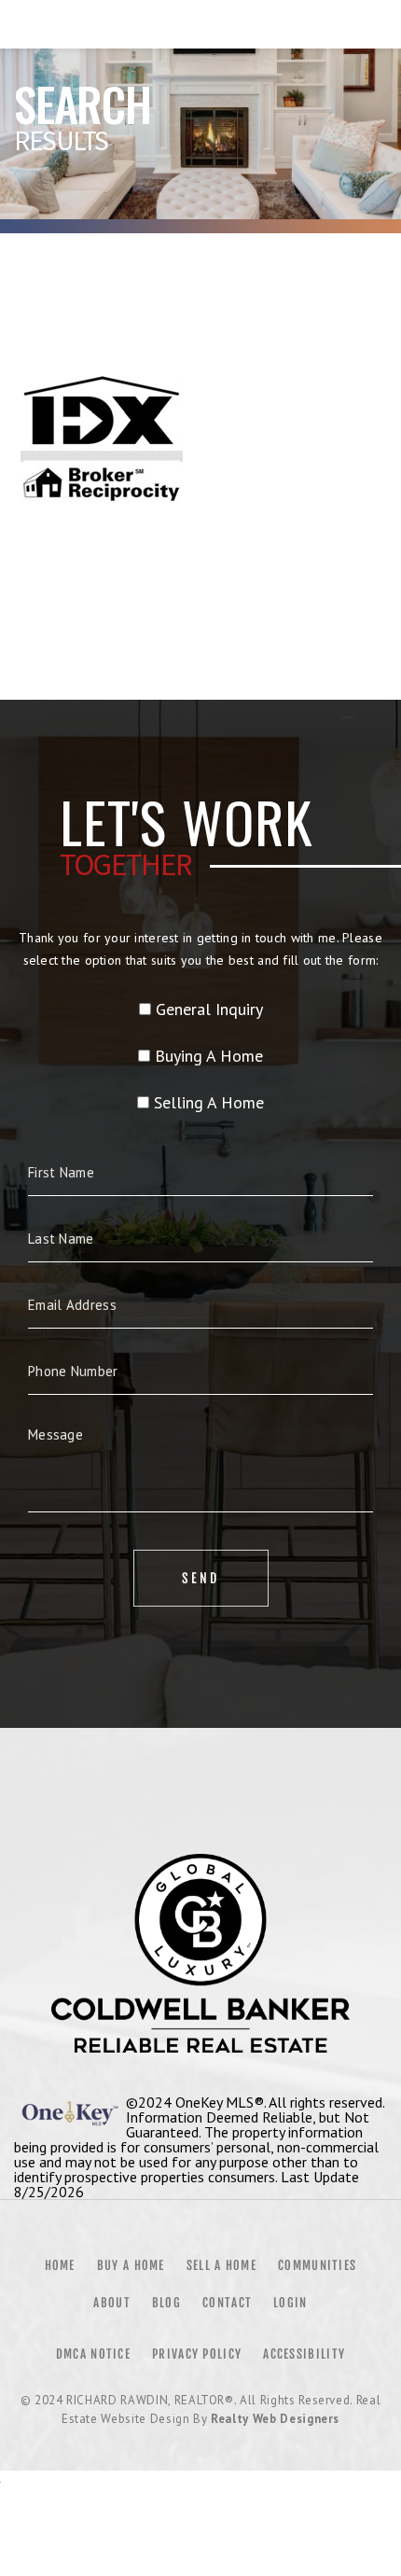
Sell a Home (221, 2265)
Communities (317, 2265)
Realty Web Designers (275, 2419)
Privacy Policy (197, 2354)
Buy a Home (131, 2265)
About (112, 2303)
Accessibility (304, 2354)
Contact (227, 2303)
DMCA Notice (93, 2354)
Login (290, 2303)
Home (60, 2265)
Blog (166, 2303)
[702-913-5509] (200, 24)
